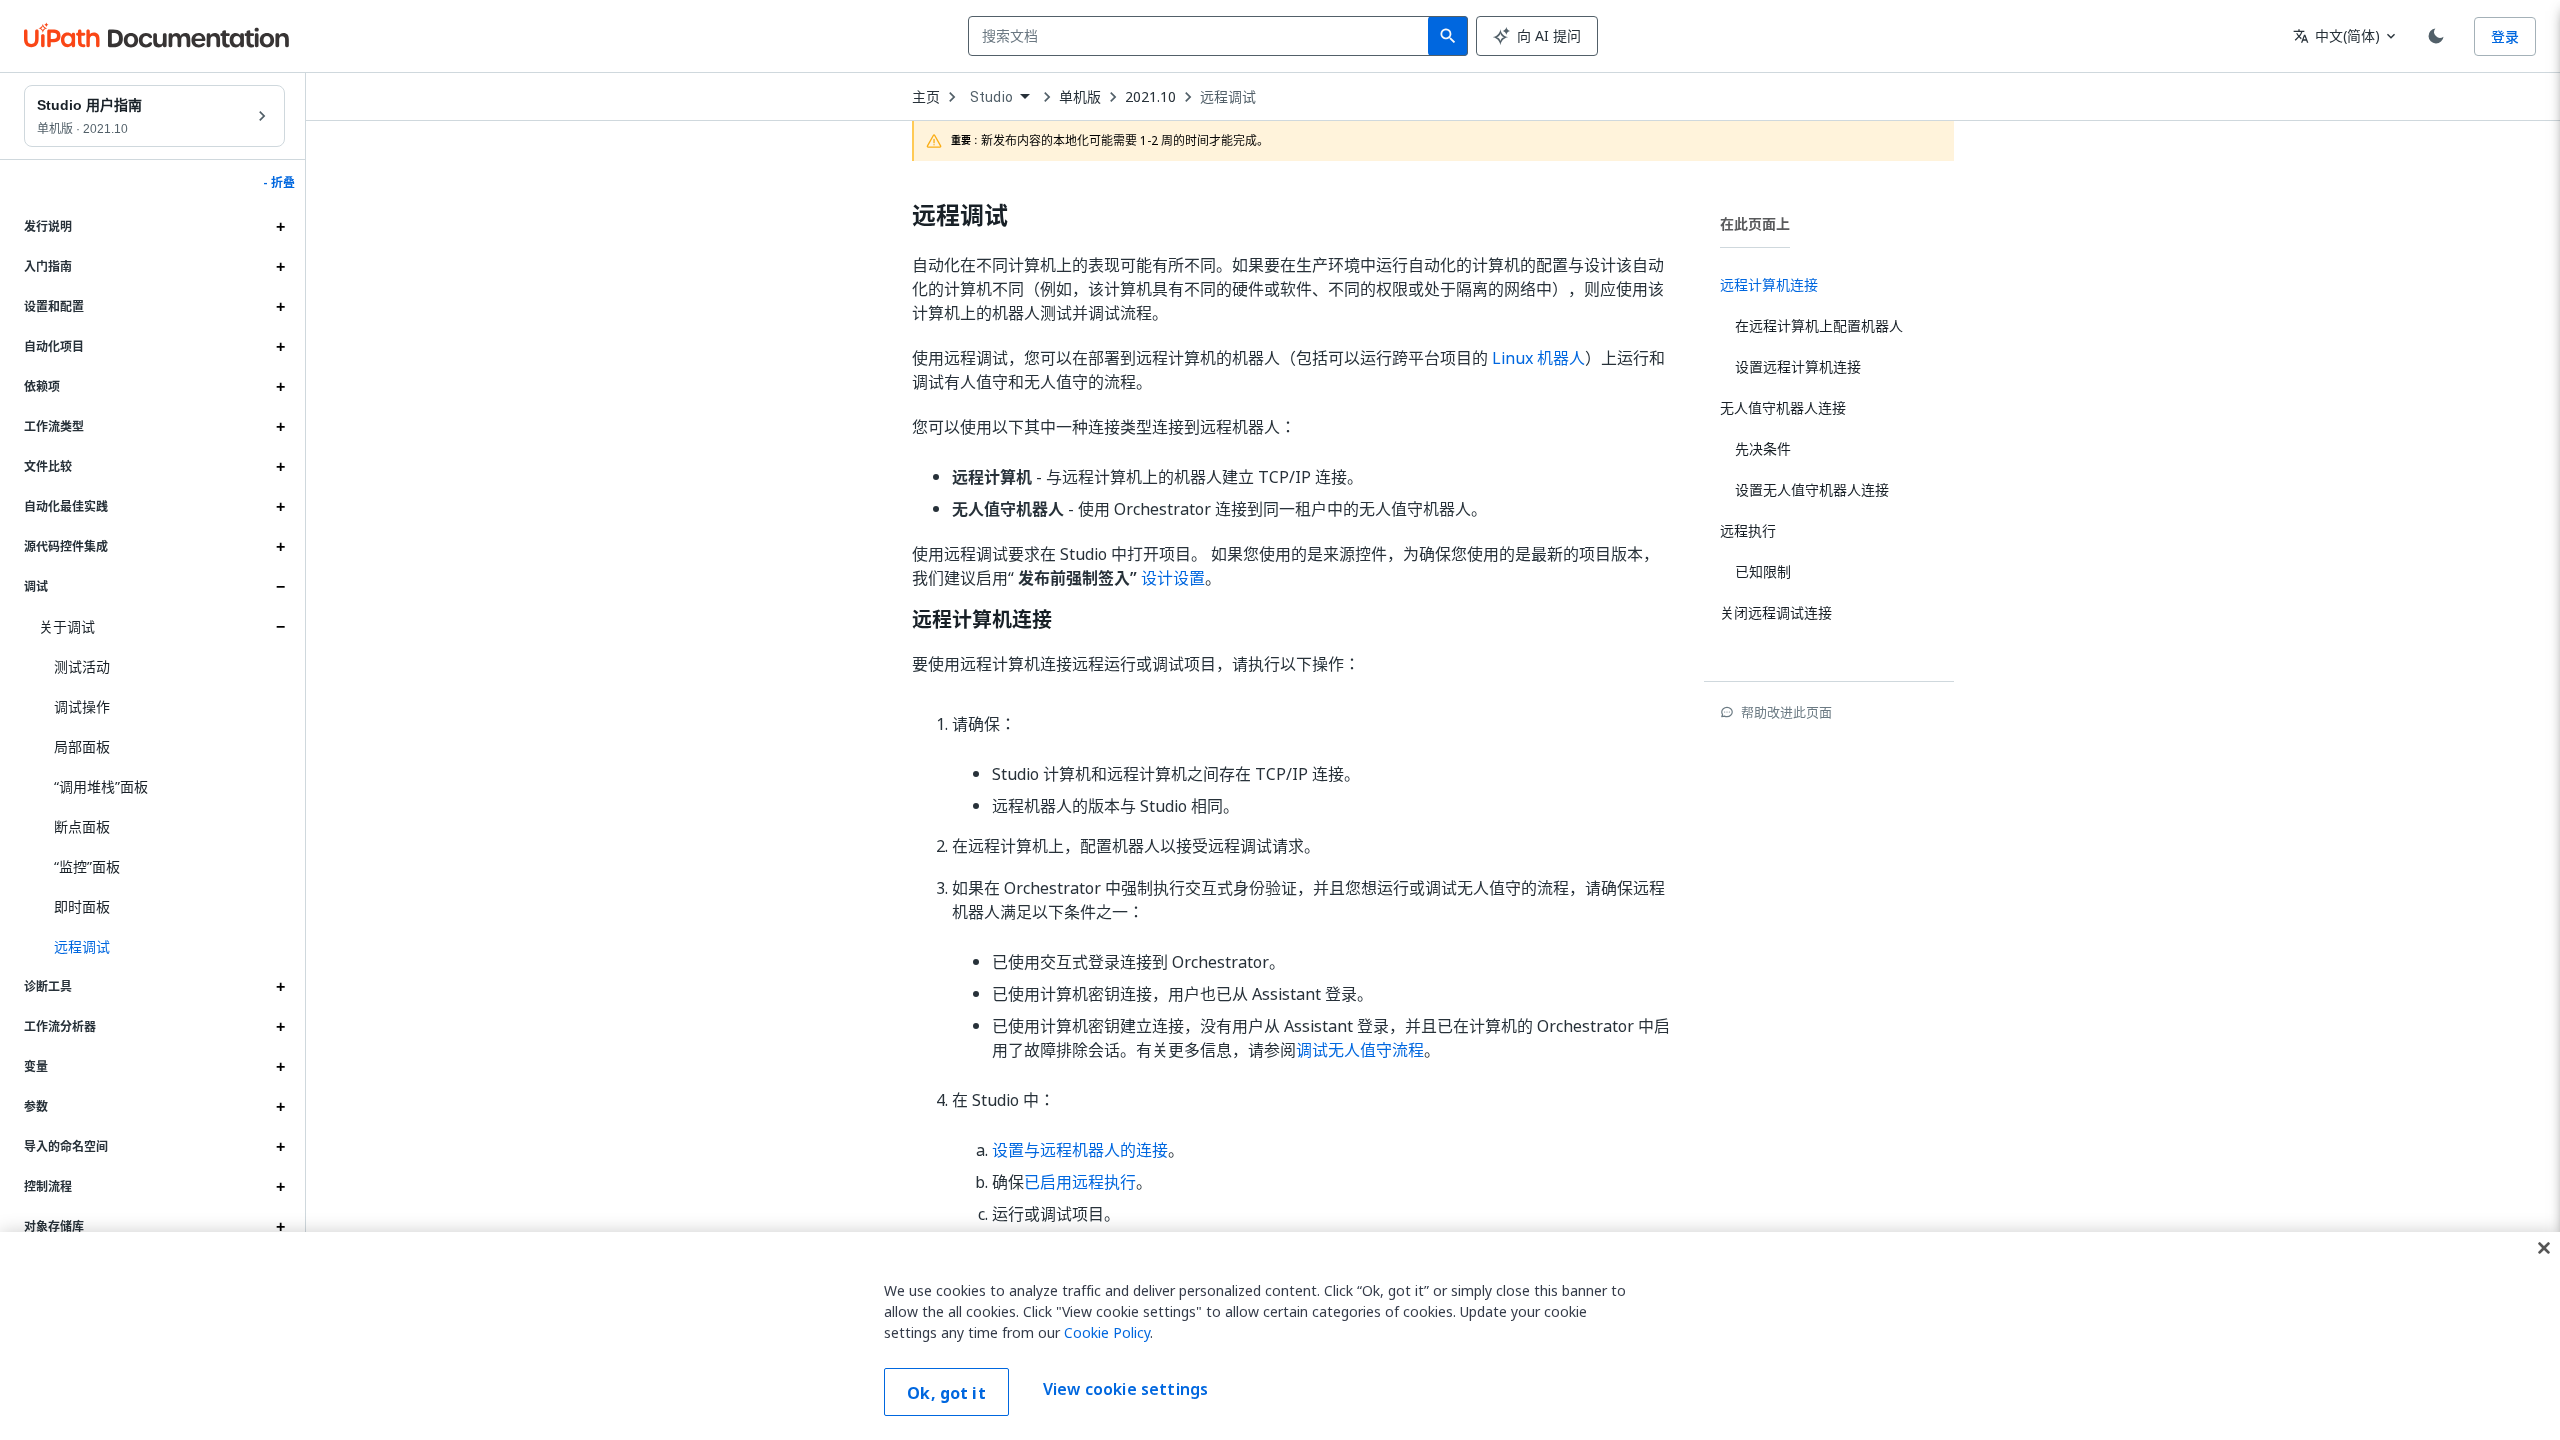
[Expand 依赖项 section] (280, 387)
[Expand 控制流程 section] (280, 1187)
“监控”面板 (87, 866)
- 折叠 (279, 183)
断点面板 (82, 826)
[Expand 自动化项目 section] (280, 347)
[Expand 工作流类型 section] (280, 427)
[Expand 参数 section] (280, 1107)
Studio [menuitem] (991, 97)
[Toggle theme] (2436, 36)
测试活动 (82, 666)
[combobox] (1202, 36)
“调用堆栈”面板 (101, 786)
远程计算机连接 (982, 620)
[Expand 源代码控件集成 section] (280, 547)
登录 (2505, 36)
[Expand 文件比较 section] (280, 467)
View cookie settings (1125, 1390)
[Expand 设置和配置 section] (280, 307)
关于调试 (67, 626)
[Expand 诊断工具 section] (280, 987)
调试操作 (82, 706)
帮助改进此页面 (1786, 712)
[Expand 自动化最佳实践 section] (280, 507)
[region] (1280, 1336)
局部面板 (82, 746)
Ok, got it (946, 1393)
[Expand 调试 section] (280, 587)
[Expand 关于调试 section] (280, 627)
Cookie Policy (1107, 1332)
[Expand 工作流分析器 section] (280, 1027)
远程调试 (1228, 97)
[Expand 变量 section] (280, 1067)
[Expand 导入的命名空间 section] (280, 1147)
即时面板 (82, 906)
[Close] (2544, 1248)
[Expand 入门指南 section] (280, 267)
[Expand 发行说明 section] (280, 227)
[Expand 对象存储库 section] (280, 1227)
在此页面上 (1755, 223)
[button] (162, 947)
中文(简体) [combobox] (2336, 35)
